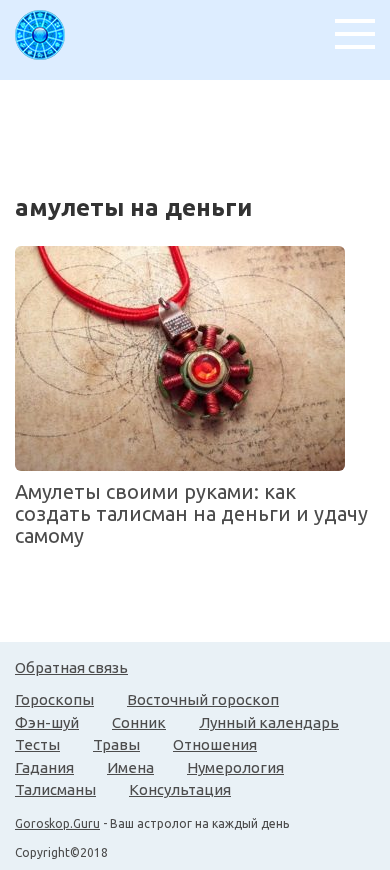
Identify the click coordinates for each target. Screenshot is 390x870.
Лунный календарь (269, 722)
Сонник (139, 722)
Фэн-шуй (47, 722)
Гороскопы (54, 699)
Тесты (37, 744)
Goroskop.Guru (57, 823)
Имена (130, 767)
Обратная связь (71, 667)
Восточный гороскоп (203, 699)
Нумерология (235, 767)
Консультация (180, 789)
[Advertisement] (202, 130)
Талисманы (55, 789)
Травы (116, 744)
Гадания (44, 767)
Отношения (215, 744)
